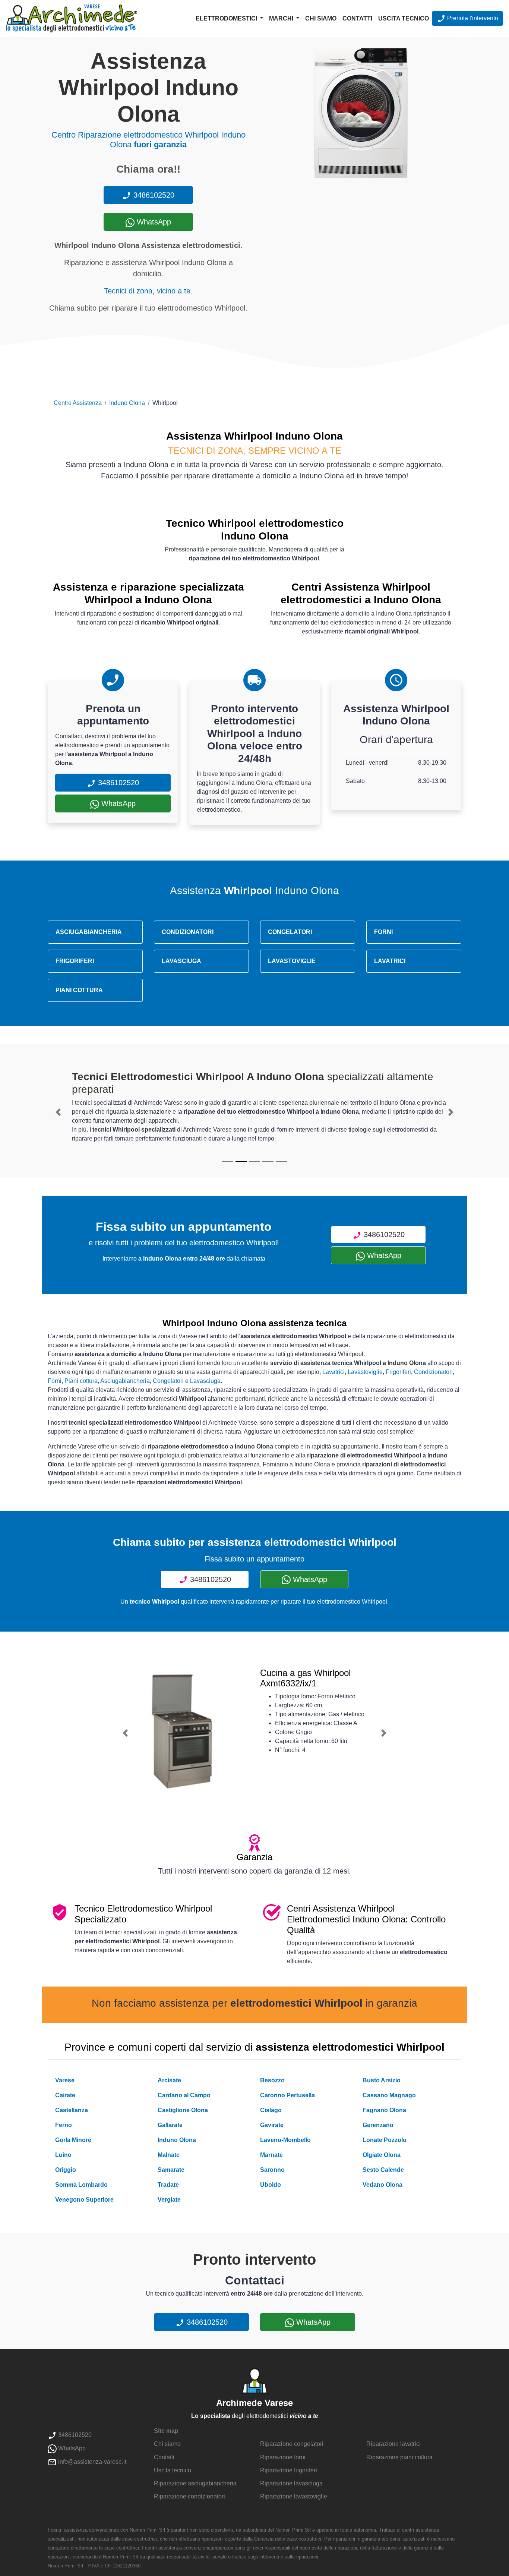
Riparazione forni (283, 2457)
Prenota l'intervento (472, 18)
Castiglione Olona (183, 2110)
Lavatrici (333, 1372)
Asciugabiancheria (125, 1381)
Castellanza (72, 2110)
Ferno (64, 2125)
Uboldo (271, 2185)
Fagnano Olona (384, 2110)
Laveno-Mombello (285, 2140)
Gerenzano (378, 2125)
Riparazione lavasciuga (291, 2483)
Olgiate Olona (382, 2155)
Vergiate (169, 2200)
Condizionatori (433, 1372)
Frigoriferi (398, 1372)
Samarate (171, 2170)
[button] (58, 1112)
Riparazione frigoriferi (289, 2470)
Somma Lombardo (81, 2185)
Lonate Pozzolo (385, 2140)
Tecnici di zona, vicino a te (147, 291)
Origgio (66, 2170)
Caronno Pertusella (287, 2095)
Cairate (65, 2095)
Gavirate (272, 2125)
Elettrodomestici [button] (227, 18)
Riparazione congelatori (292, 2444)
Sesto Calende (383, 2170)
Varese (65, 2080)
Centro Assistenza (78, 403)
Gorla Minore (73, 2140)
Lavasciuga (205, 1381)
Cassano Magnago (389, 2095)
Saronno (272, 2170)
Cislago (271, 2110)
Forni (55, 1381)
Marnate (271, 2155)
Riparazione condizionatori (189, 2496)
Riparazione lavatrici (393, 2444)
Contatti (357, 18)
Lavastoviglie (365, 1372)
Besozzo (272, 2080)
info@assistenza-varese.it (91, 2462)
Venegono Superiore (84, 2200)
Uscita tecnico (404, 18)
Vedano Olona (382, 2185)
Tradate (168, 2185)
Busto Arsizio (382, 2080)
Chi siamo (321, 18)
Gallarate (170, 2125)
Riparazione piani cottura (399, 2457)
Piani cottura (81, 1381)
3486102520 (153, 195)
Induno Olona (127, 403)
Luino (63, 2155)
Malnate (169, 2155)
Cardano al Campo (184, 2095)
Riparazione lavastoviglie (294, 2496)
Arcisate (169, 2080)
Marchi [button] (282, 18)
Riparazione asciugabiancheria (195, 2483)
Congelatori (168, 1381)
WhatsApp (153, 222)
